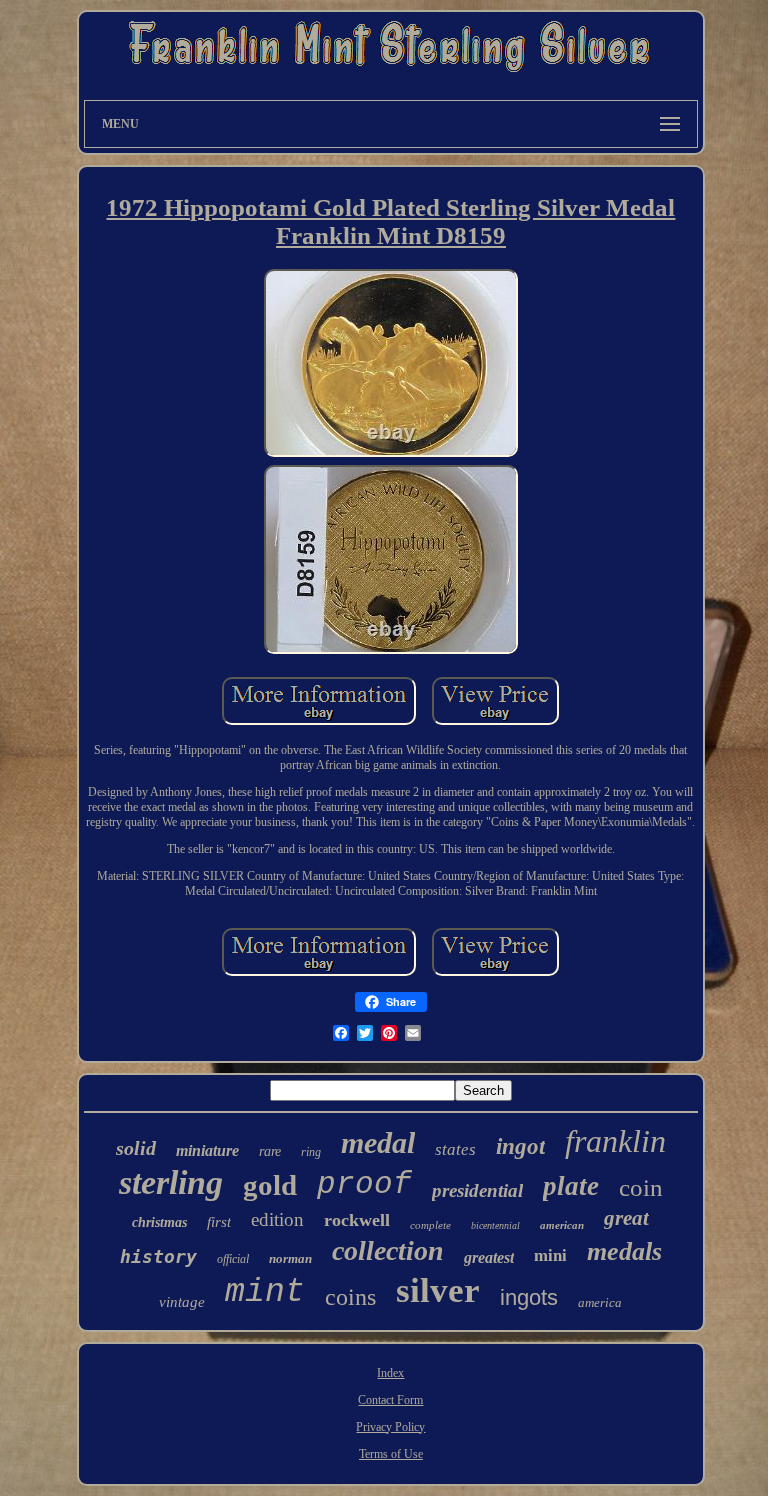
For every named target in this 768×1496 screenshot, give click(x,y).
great (626, 1218)
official (233, 1259)
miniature (207, 1150)
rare (270, 1151)
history (158, 1256)
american (562, 1225)
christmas (159, 1222)
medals (624, 1251)
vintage (182, 1302)
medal (378, 1142)
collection (388, 1250)
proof (364, 1184)
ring (311, 1152)
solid (136, 1148)
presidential (477, 1190)
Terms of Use (391, 1454)
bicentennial (495, 1225)
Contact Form (390, 1400)
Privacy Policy (390, 1427)
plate (571, 1186)
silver (438, 1290)
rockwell (357, 1220)
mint (265, 1292)
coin (641, 1187)
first (219, 1222)
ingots (529, 1297)
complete (430, 1225)
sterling (171, 1182)
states (455, 1149)
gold (270, 1185)
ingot (520, 1146)
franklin (615, 1141)
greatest (489, 1257)
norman (290, 1258)
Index (390, 1373)
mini (550, 1254)
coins (350, 1297)
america (600, 1302)
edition (277, 1219)
